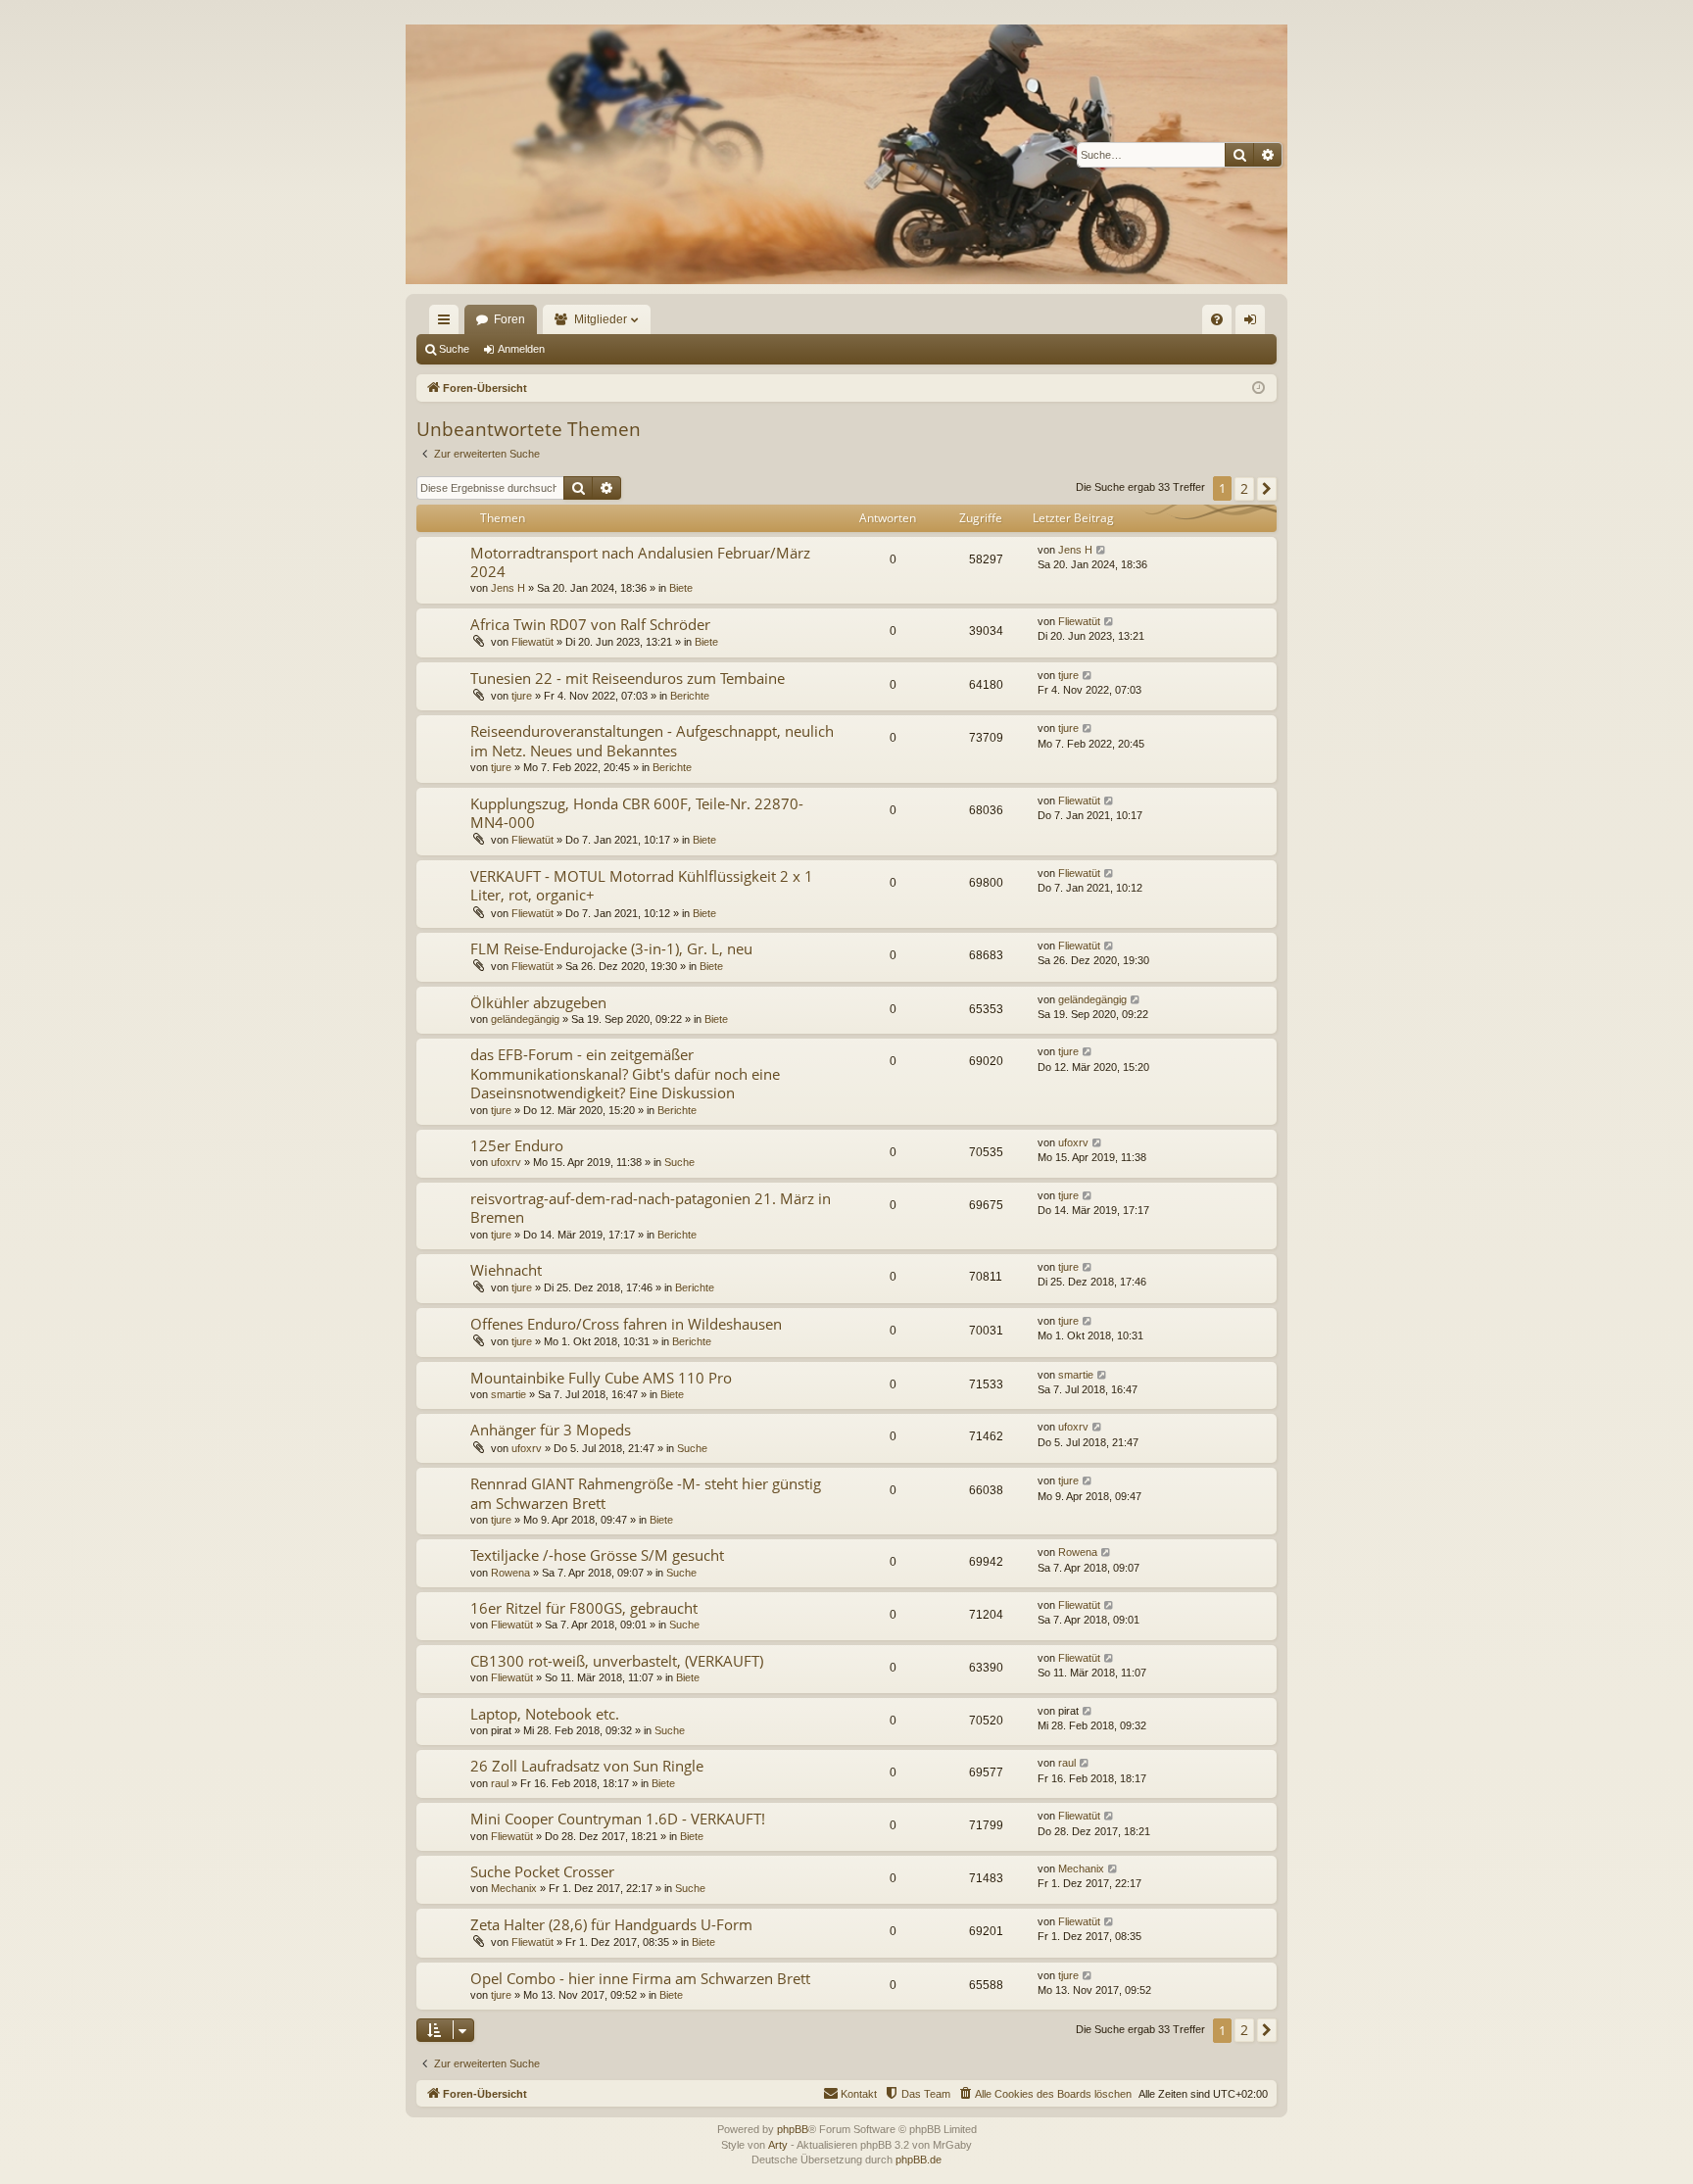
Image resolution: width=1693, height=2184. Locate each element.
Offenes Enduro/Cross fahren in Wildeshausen (626, 1324)
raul (500, 1783)
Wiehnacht (506, 1270)
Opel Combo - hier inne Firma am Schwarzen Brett (640, 1978)
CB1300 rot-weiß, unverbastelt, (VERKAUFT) (617, 1661)
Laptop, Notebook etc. (545, 1714)
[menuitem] (1217, 319)
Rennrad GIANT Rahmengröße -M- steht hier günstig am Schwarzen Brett (646, 1493)
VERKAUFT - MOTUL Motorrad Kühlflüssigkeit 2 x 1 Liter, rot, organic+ (642, 885)
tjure (522, 696)
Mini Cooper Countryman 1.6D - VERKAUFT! (618, 1819)
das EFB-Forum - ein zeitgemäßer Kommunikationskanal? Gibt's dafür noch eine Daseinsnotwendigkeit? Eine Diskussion (625, 1073)
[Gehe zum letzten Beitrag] (1102, 550)
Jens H (508, 588)
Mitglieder (601, 319)
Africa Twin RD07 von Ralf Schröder (590, 624)
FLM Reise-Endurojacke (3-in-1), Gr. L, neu (611, 948)
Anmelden (521, 349)
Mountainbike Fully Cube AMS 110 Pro (601, 1378)
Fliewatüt (532, 642)
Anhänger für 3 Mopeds (551, 1430)
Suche (454, 349)
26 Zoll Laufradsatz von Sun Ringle (587, 1766)
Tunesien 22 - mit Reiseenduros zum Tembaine (628, 678)
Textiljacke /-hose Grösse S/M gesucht (597, 1555)
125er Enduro (517, 1145)
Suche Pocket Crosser (542, 1871)
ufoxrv (506, 1162)
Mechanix (514, 1888)
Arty (778, 2145)
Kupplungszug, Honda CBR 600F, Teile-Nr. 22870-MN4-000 (637, 813)
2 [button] (1244, 488)
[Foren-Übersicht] (846, 154)
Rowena (510, 1573)
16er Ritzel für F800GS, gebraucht (584, 1608)
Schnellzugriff (448, 323)
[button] (1267, 489)
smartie (508, 1394)
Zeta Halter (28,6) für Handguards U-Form (611, 1924)
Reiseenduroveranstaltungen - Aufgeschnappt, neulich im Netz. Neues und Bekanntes (652, 740)
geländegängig (525, 1019)
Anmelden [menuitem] (1254, 323)
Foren (509, 319)
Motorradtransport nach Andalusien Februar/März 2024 (640, 562)
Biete (681, 588)
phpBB (793, 2129)
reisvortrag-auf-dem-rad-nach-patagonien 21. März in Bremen (651, 1208)
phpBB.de (919, 2160)
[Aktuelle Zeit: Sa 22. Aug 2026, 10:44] (1258, 388)
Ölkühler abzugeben (538, 1002)
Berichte (690, 696)
